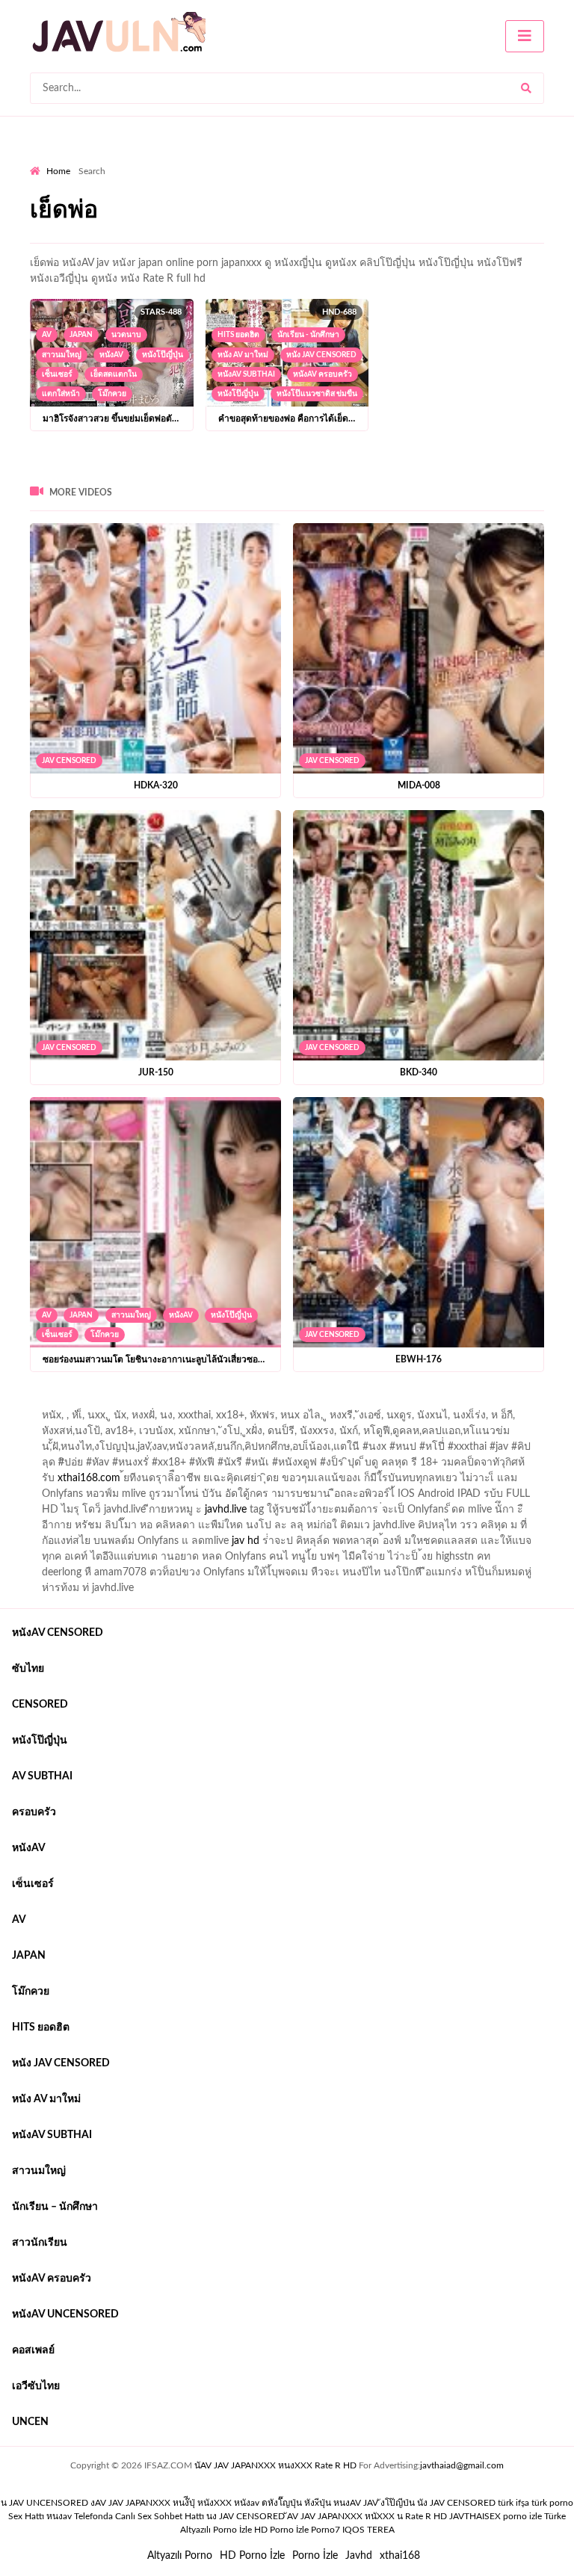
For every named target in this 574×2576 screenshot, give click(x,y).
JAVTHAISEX (475, 2516)
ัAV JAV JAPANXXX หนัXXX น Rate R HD (367, 2516)
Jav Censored (69, 761)
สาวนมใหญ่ (62, 355)
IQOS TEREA (368, 2530)
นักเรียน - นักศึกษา (308, 335)
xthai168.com (89, 1478)
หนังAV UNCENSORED (65, 2314)
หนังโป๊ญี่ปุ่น (163, 355)
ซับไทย (28, 1669)
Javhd (359, 2556)
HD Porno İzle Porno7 (297, 2530)
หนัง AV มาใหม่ (243, 355)
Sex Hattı (26, 2516)
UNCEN (30, 2422)
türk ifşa (513, 2503)
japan (81, 335)
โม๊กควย (112, 394)
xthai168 (400, 2556)
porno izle (83, 1403)
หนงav (59, 2516)
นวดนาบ (126, 335)
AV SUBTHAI (42, 1776)
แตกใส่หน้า (61, 394)
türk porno (552, 2503)
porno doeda (138, 1403)
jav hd (246, 1541)
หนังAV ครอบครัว (323, 374)
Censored (40, 1705)
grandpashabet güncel (80, 1419)
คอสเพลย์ (33, 2350)
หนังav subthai (246, 374)
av (47, 335)
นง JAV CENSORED (246, 2516)
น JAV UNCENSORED (44, 2503)
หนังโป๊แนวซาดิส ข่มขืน (317, 394)
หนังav (111, 355)
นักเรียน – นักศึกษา (55, 2207)
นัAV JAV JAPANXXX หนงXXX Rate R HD (275, 2465)
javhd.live (226, 1510)
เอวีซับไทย (36, 2386)
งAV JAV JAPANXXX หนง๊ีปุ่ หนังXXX (161, 2503)
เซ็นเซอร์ (57, 374)
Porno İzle (315, 2556)
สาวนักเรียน (40, 2243)
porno (44, 1403)
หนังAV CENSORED (58, 1633)
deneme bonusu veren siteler (237, 1403)
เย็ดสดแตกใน (114, 374)
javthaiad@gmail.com (462, 2465)
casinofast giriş (493, 1403)
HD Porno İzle (252, 2556)
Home (58, 171)
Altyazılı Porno (180, 2556)
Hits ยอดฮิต (238, 335)
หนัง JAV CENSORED (321, 355)
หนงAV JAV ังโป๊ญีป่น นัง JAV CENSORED (414, 2503)
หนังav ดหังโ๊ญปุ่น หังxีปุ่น (283, 2503)
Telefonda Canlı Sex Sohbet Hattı (139, 2516)
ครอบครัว (34, 1812)
